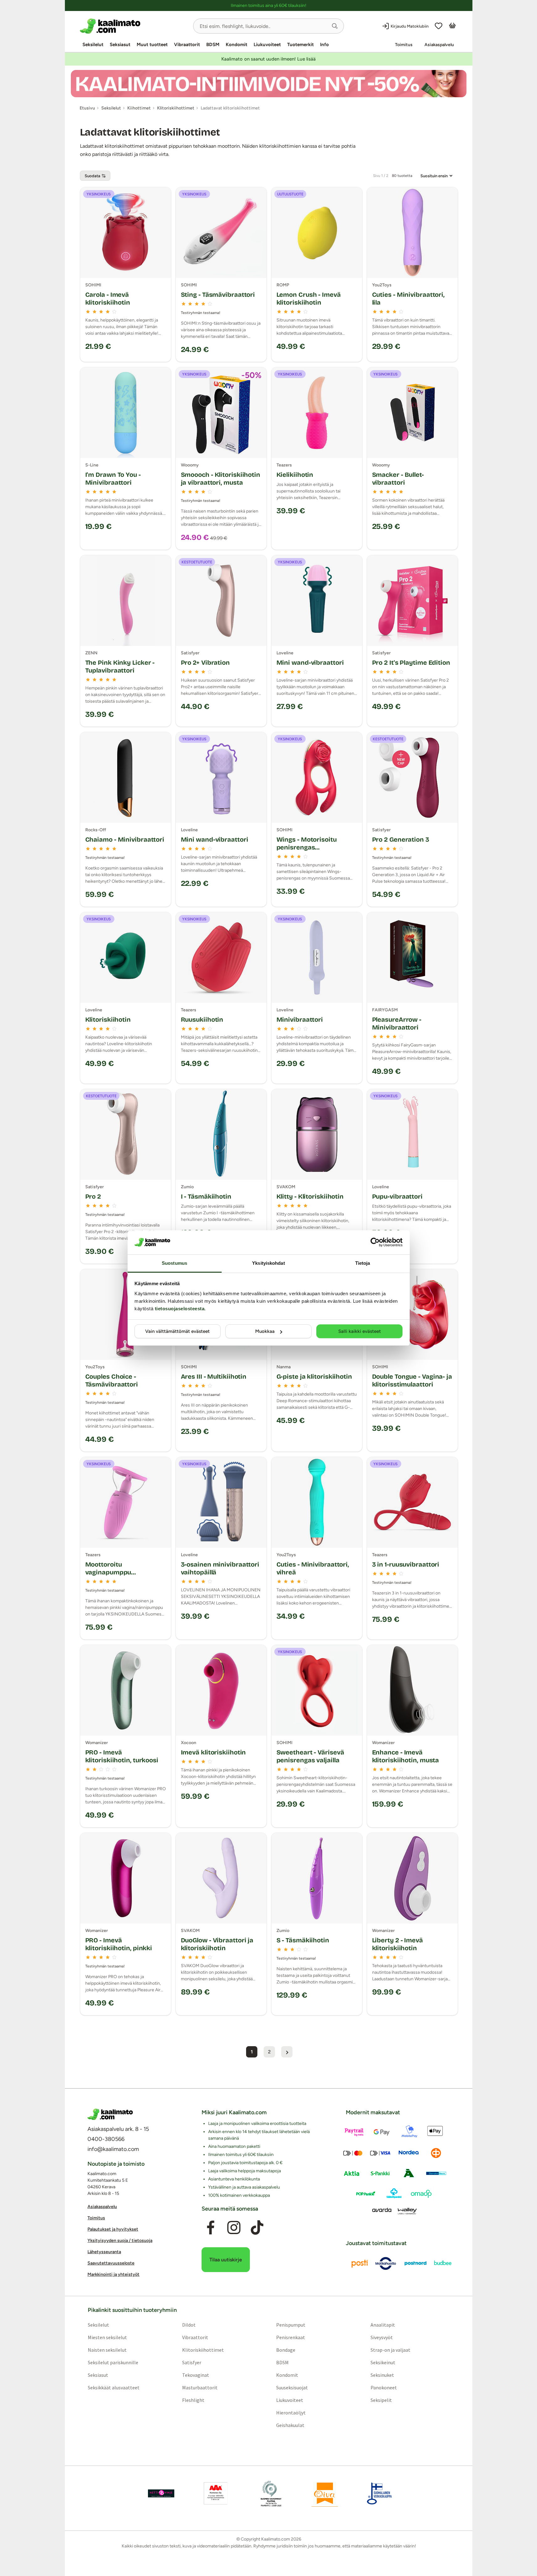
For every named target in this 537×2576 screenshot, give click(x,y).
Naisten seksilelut (107, 2350)
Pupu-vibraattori (397, 1196)
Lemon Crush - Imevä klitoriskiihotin (309, 298)
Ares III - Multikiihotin (214, 1376)
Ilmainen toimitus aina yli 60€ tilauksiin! (268, 5)
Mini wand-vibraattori (310, 663)
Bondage (286, 2350)
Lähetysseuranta (104, 2252)
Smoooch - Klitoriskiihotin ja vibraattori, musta (221, 479)
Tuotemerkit (300, 45)
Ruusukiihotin (202, 1019)
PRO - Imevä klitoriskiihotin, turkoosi (122, 1756)
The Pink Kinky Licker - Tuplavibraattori (120, 666)
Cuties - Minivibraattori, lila (408, 298)
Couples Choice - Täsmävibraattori (112, 1380)
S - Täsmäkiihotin (303, 1940)
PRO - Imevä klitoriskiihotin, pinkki (119, 1944)
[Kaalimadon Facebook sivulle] (210, 2228)
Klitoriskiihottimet (203, 2350)
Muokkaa (265, 1331)
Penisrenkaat (291, 2337)
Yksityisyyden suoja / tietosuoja (120, 2241)
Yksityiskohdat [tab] (268, 1263)
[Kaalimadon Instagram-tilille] (234, 2228)
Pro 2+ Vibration (205, 663)
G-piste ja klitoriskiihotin (314, 1376)
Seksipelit (381, 2400)
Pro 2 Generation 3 (401, 839)
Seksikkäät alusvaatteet (113, 2387)
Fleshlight (193, 2400)
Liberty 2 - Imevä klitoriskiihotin (397, 1944)
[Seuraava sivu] (287, 2052)
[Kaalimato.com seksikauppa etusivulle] (134, 26)
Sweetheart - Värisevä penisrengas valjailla (310, 1756)
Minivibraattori (300, 1019)
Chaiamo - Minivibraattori (125, 839)
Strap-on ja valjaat (390, 2350)
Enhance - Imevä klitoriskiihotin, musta (406, 1756)
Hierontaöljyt (291, 2413)
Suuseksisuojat (292, 2387)
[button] (335, 26)
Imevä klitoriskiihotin (213, 1752)
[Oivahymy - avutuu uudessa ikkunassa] (325, 2494)
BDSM (213, 45)
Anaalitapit (383, 2325)
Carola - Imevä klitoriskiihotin (108, 298)
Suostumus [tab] (174, 1263)
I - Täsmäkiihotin (206, 1196)
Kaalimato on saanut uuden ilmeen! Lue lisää (268, 59)
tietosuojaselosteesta (180, 1309)
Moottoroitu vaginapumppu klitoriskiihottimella (115, 1572)
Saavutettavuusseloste (111, 2263)
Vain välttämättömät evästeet (177, 1331)
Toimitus (404, 45)
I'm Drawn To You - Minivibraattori (113, 479)
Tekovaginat (195, 2375)
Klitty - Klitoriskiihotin (310, 1196)
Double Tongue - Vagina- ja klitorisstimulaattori (412, 1380)
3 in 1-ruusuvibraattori (406, 1564)
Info (324, 45)
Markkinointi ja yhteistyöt (113, 2274)
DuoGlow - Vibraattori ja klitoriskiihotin (217, 1944)
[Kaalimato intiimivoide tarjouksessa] (269, 84)
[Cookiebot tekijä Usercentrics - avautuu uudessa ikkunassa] (375, 1242)
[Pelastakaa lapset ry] (161, 2494)
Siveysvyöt (382, 2337)
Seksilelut (93, 45)
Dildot (189, 2325)
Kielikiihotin (295, 475)
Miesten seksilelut (107, 2337)
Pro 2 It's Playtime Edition (411, 663)
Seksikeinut (383, 2362)
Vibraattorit (187, 45)
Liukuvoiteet (267, 45)
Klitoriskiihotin (108, 1019)
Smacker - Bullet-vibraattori (398, 479)
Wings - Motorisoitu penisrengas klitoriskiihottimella (307, 847)
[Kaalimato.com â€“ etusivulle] (110, 2114)
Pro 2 (93, 1196)
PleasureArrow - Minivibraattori (397, 1023)
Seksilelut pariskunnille (113, 2362)
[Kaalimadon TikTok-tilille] (257, 2228)
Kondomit (237, 45)
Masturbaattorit (200, 2387)
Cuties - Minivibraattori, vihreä (313, 1568)
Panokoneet (384, 2387)
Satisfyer (191, 2362)
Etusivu (87, 108)
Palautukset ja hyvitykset (113, 2229)
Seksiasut (120, 45)
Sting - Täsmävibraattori (218, 295)
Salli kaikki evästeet (360, 1331)
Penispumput (291, 2325)
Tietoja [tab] (363, 1263)
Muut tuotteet (152, 45)
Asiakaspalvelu (439, 45)
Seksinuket (382, 2375)
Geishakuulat (290, 2425)
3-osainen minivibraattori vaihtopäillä (220, 1568)
